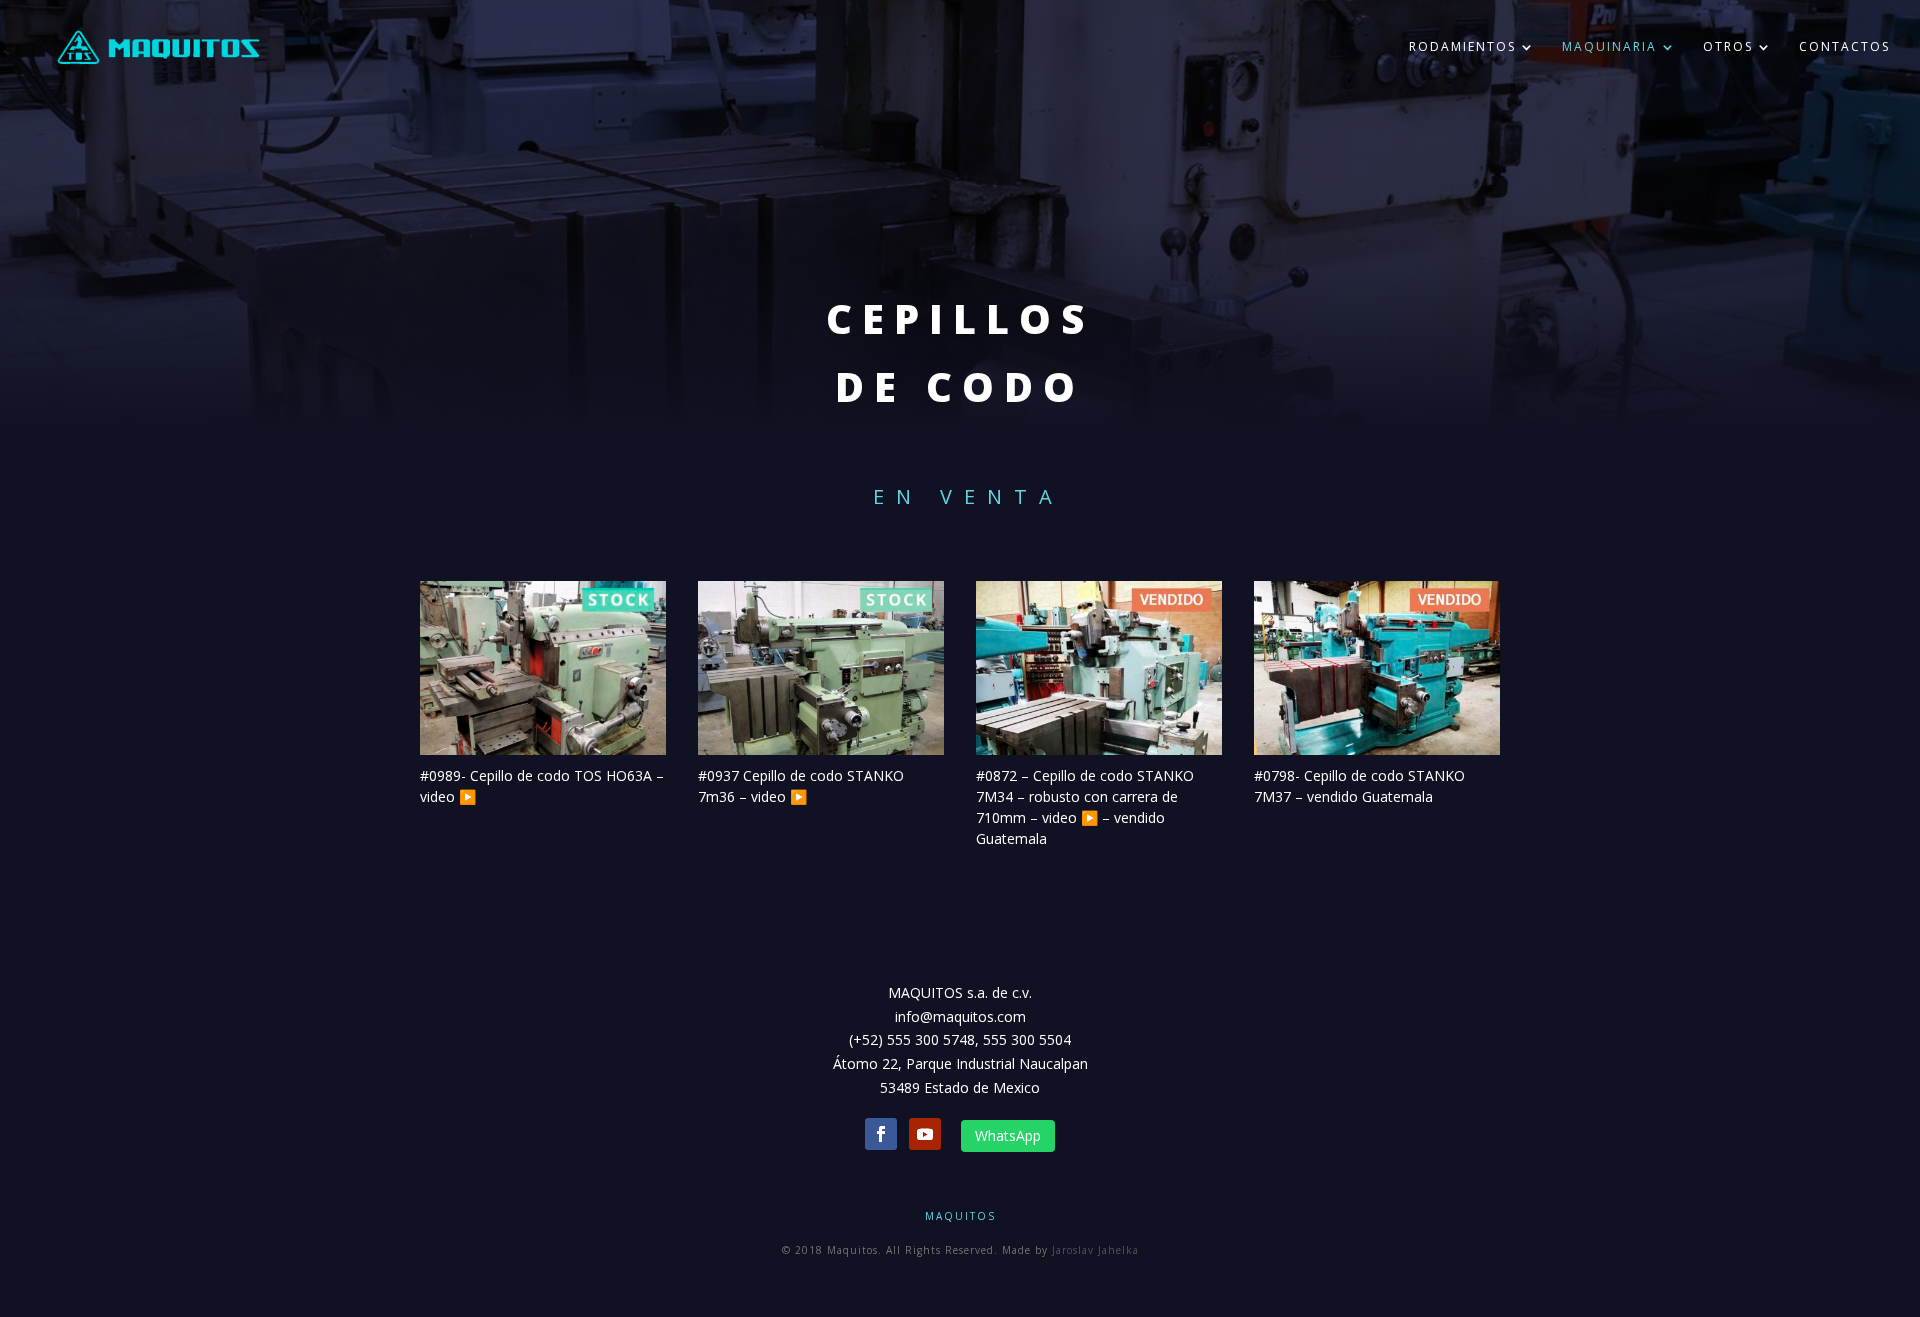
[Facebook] (881, 1134)
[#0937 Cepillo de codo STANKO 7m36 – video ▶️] (821, 668)
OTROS (1728, 47)
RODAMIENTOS (1462, 47)
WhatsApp (1008, 1135)
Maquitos (960, 1216)
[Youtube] (925, 1134)
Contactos (1844, 47)
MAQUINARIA (1609, 47)
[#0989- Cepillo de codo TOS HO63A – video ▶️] (543, 668)
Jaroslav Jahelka (1095, 1250)
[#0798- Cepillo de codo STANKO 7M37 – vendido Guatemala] (1377, 668)
